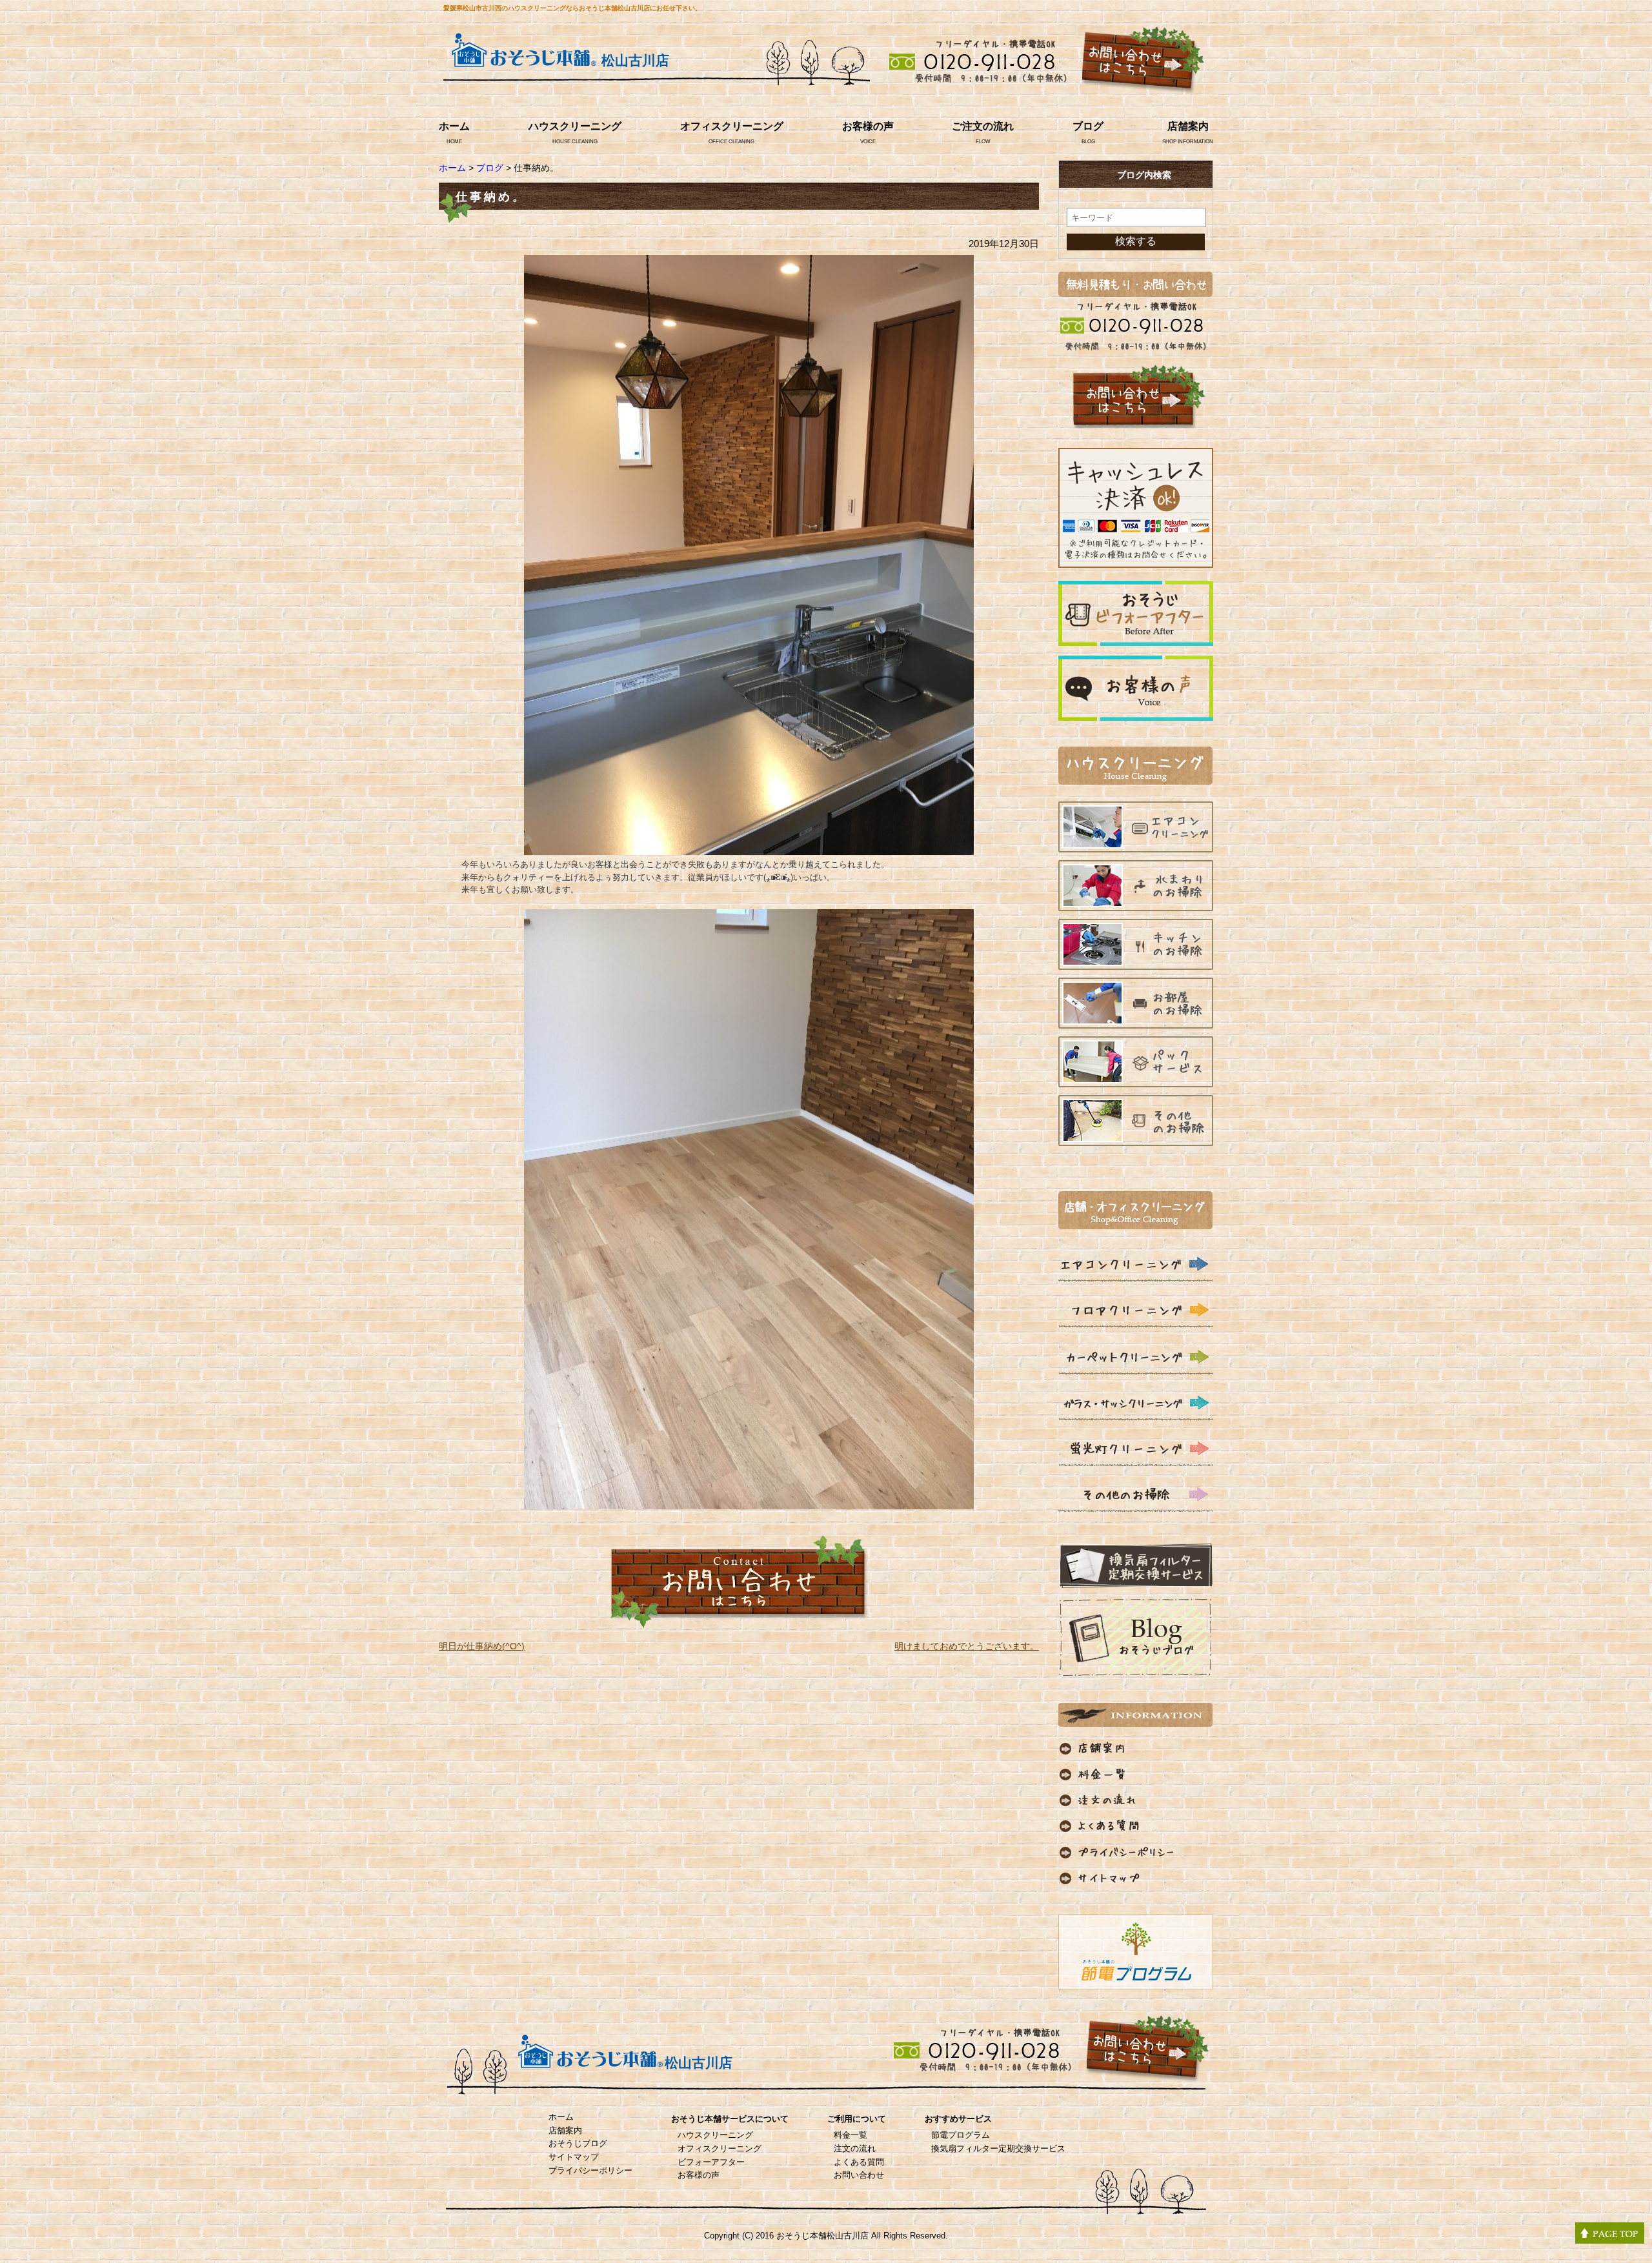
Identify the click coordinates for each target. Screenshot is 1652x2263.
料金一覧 (851, 2135)
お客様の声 (868, 126)
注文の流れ (855, 2148)
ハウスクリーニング (575, 126)
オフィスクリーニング (732, 126)
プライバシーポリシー (590, 2170)
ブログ (1088, 126)
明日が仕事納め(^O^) (482, 1646)
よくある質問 (859, 2162)
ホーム (454, 126)
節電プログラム (961, 2135)
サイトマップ (574, 2157)
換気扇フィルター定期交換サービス (998, 2148)
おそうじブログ (578, 2143)
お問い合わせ (859, 2175)
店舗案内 (1188, 126)
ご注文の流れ (983, 126)
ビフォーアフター (711, 2162)
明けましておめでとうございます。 (967, 1646)
